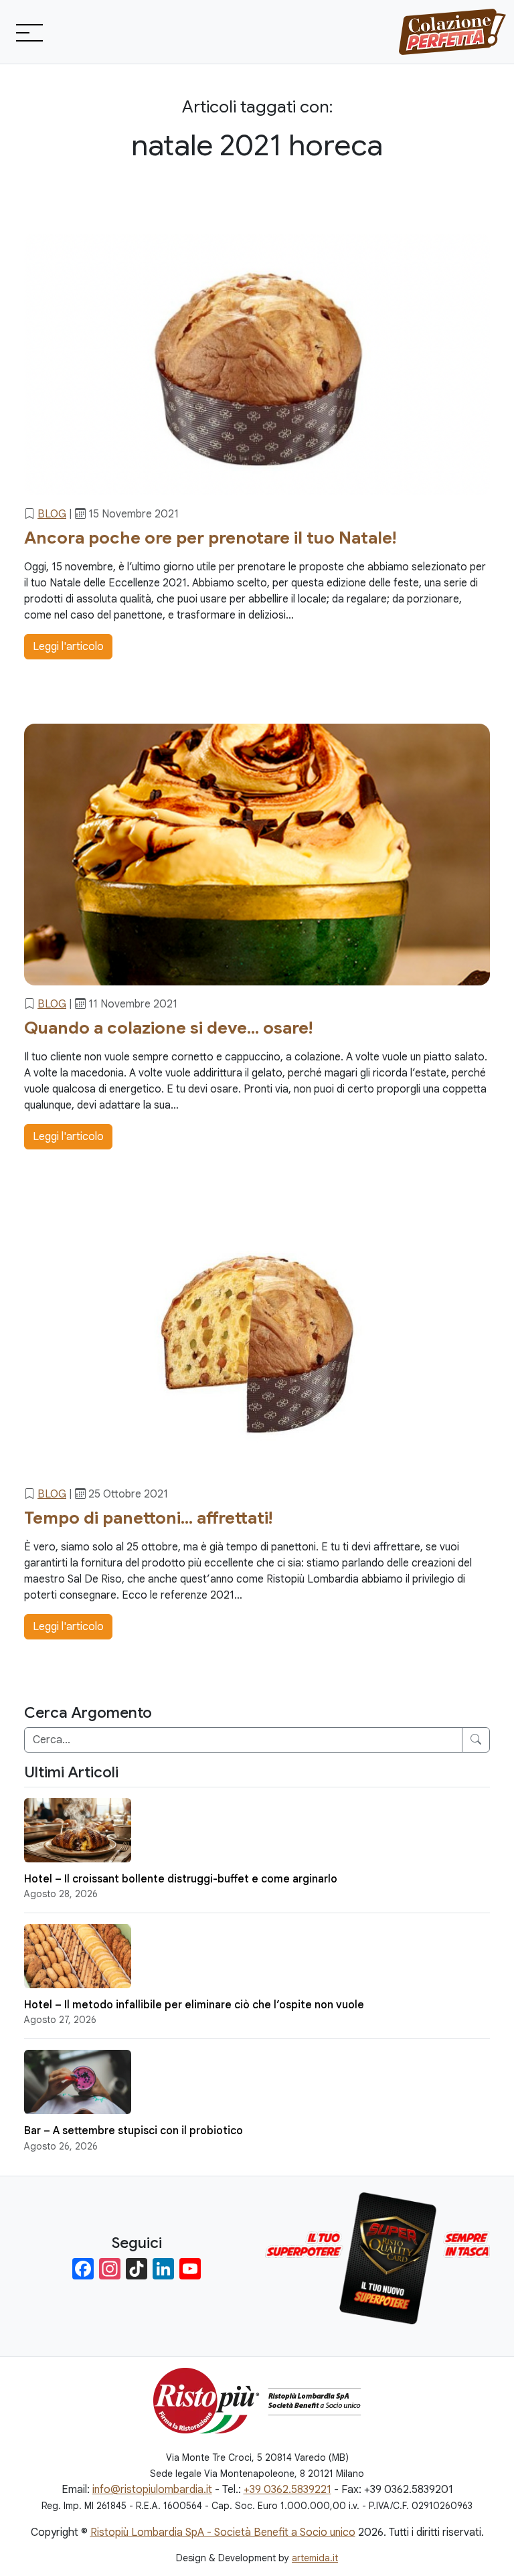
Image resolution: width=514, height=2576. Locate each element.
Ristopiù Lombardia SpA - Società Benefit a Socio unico (223, 2532)
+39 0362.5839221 (287, 2490)
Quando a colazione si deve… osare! (168, 1028)
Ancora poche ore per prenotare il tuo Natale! (210, 538)
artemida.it (315, 2558)
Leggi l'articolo (68, 647)
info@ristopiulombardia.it (152, 2490)
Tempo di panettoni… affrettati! (148, 1518)
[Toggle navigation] (28, 32)
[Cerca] (476, 1740)
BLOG (52, 514)
